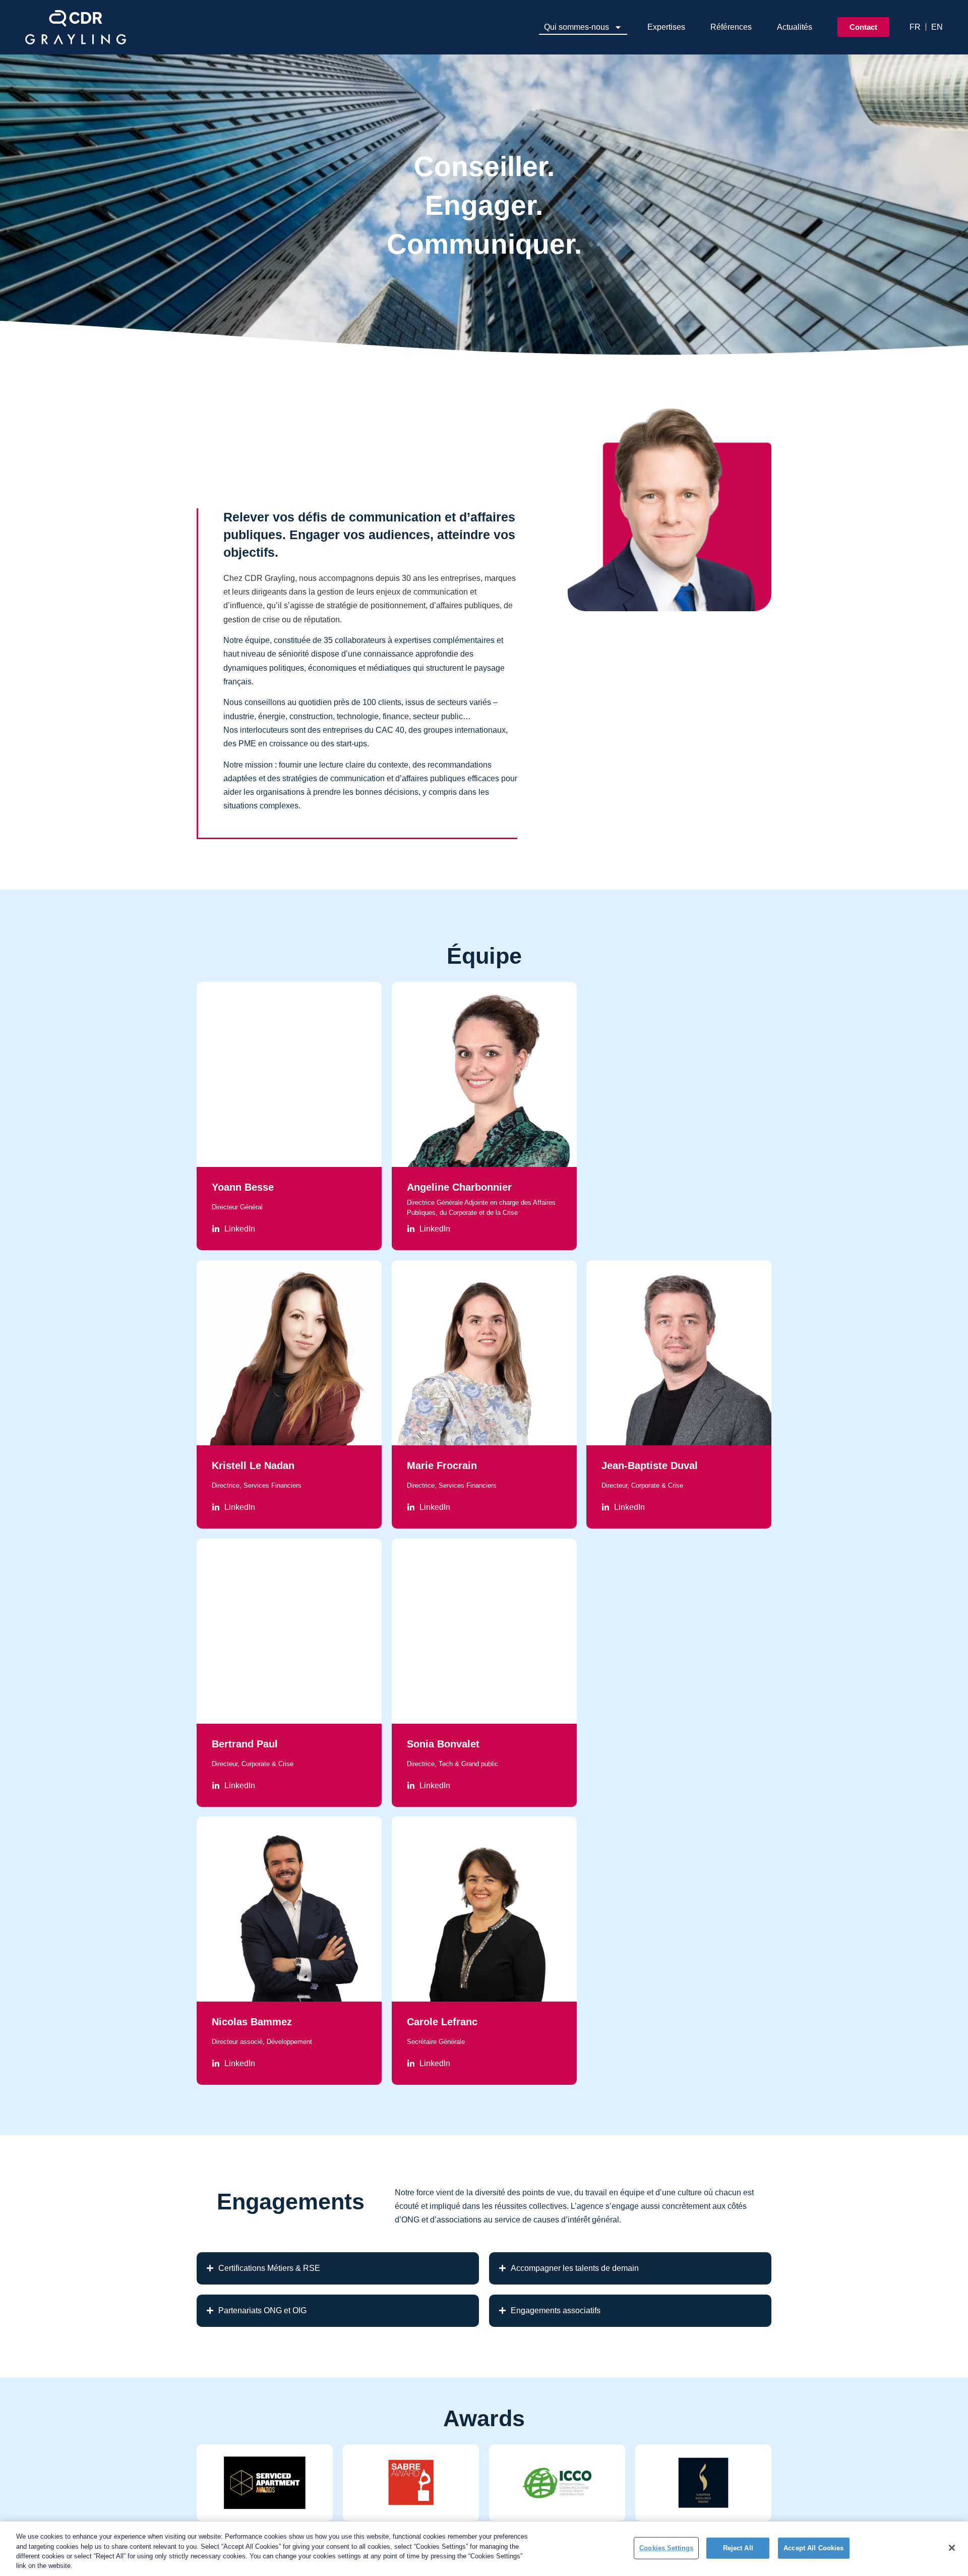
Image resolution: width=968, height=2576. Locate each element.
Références (731, 27)
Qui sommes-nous (577, 27)
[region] (484, 2549)
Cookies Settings (666, 2548)
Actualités (795, 27)
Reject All (738, 2548)
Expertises (666, 27)
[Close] (952, 2548)
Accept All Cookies (813, 2548)
